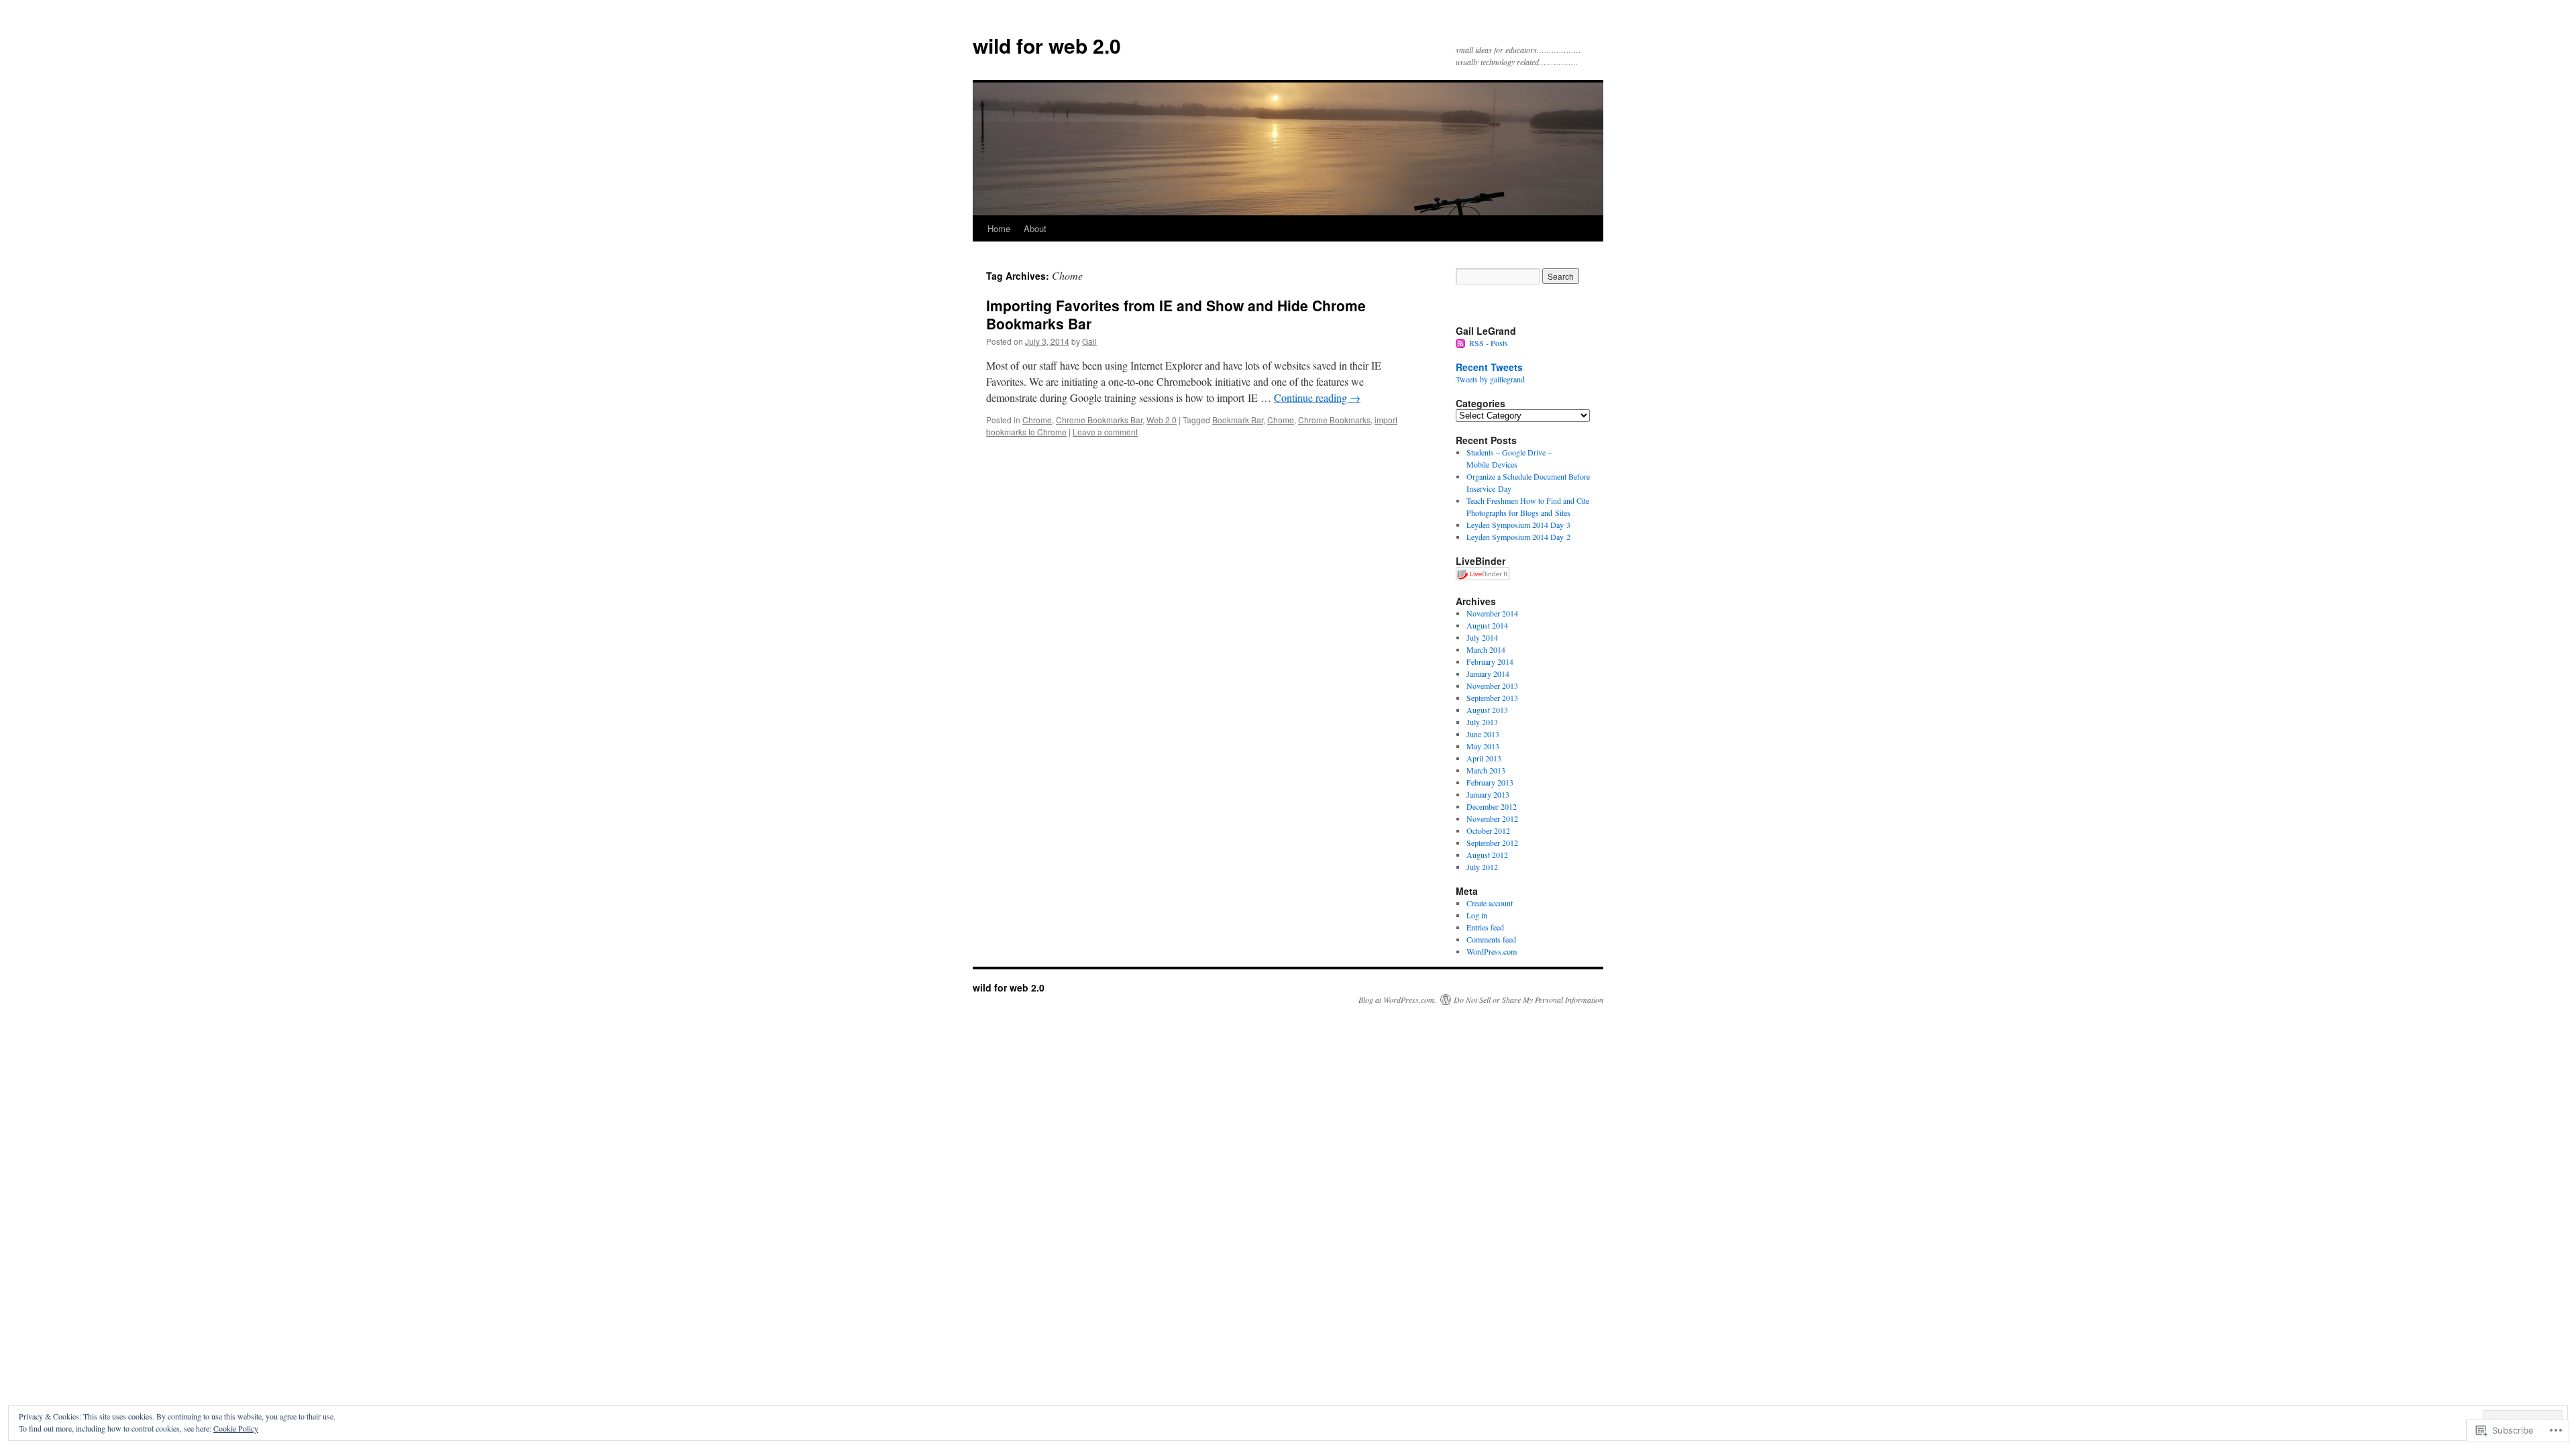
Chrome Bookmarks (1334, 420)
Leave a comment (1105, 432)
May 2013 (1483, 746)
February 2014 (1490, 661)
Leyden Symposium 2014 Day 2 (1518, 537)
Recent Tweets (1489, 367)
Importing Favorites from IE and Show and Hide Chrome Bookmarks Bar (1176, 314)
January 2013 (1488, 794)
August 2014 (1487, 625)
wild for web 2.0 (1047, 45)
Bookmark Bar (1238, 420)
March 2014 (1486, 649)
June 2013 (1483, 734)
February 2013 (1490, 782)
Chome (1281, 420)
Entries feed (1485, 927)
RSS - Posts (1489, 343)
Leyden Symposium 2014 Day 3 (1518, 525)
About (1035, 228)
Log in (1477, 915)
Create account (1490, 903)
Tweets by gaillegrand (1490, 379)
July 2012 (1482, 867)
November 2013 (1492, 686)
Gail (1089, 341)
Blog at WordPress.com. (1397, 1000)
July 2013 (1482, 722)
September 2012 (1492, 843)
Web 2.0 (1162, 420)
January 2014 (1488, 674)
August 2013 (1487, 710)
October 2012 (1488, 830)
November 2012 (1492, 818)
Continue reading (1317, 397)
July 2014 (1482, 637)
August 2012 (1487, 855)
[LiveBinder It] (1483, 577)
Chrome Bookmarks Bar (1099, 420)
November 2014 (1492, 613)
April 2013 (1484, 758)
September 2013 (1492, 698)
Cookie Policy (236, 1428)
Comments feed (1491, 939)
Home (999, 228)
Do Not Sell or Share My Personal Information (1528, 1000)
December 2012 (1492, 806)
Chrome (1037, 420)
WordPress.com (1492, 951)
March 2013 (1486, 770)
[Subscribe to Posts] (1461, 343)
